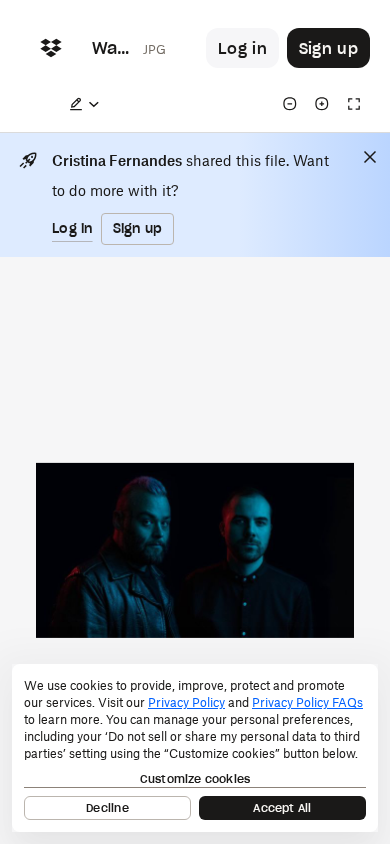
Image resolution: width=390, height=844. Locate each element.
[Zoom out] (290, 104)
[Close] (370, 157)
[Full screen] (354, 104)
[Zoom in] (322, 104)
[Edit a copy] (84, 104)
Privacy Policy (186, 702)
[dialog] (195, 748)
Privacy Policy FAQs (307, 702)
